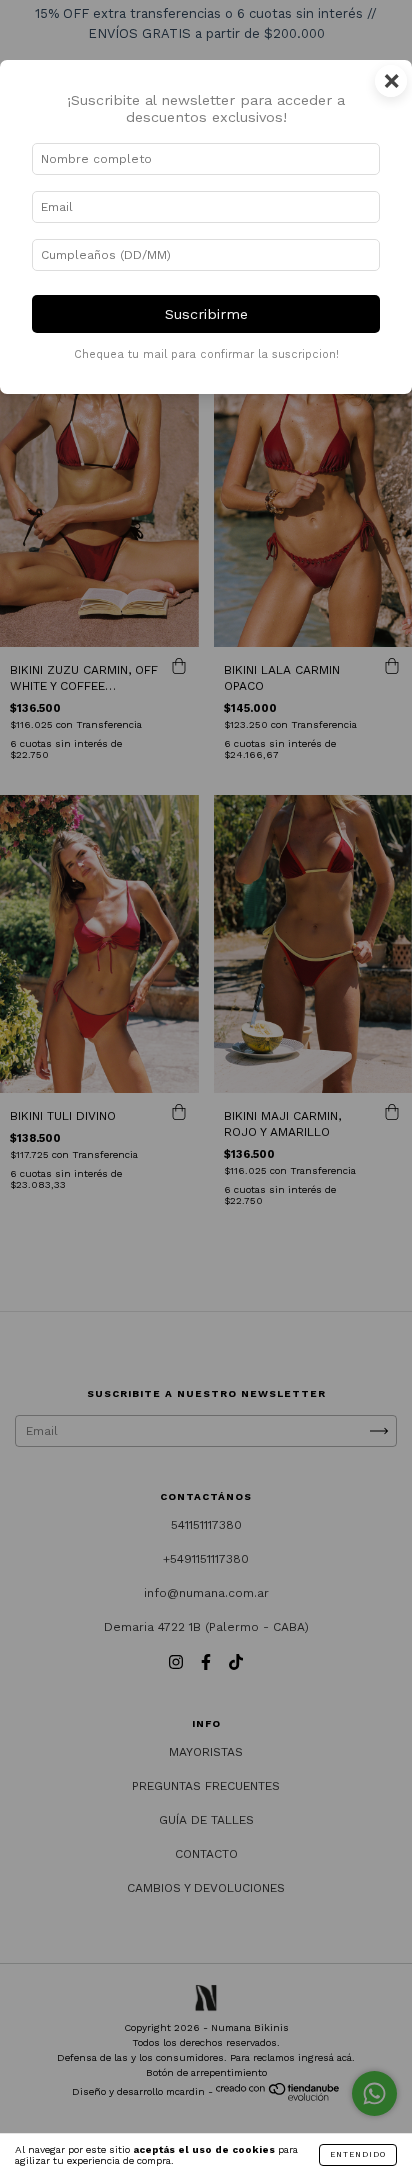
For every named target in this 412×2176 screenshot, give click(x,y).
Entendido (358, 2154)
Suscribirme (206, 314)
